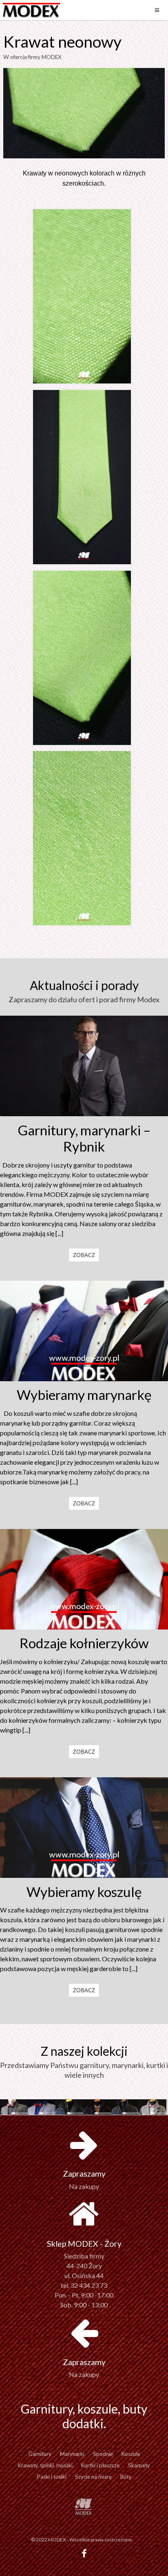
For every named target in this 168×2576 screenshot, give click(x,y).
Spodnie (103, 2454)
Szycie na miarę (93, 2477)
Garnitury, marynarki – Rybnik (84, 1138)
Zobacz (84, 1255)
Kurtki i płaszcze (100, 2465)
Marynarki (72, 2454)
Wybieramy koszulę (84, 1892)
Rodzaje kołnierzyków (84, 1643)
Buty (126, 2477)
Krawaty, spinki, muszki (45, 2465)
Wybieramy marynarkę (84, 1395)
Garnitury (40, 2454)
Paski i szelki (52, 2477)
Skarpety (139, 2465)
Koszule (131, 2454)
